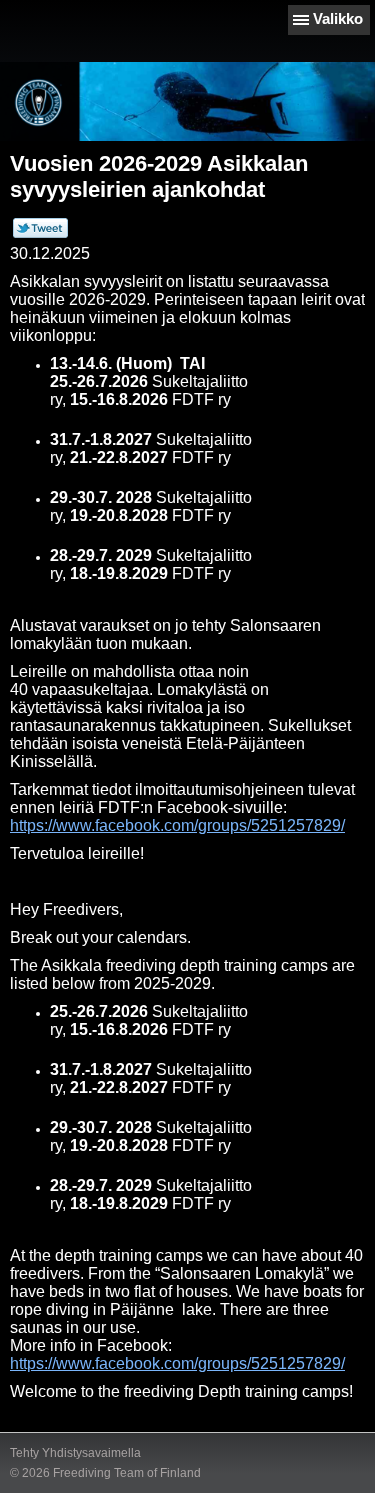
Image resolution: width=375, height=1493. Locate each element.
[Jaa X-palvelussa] (40, 234)
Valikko (338, 18)
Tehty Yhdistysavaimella (75, 1453)
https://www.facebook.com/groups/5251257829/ (177, 825)
